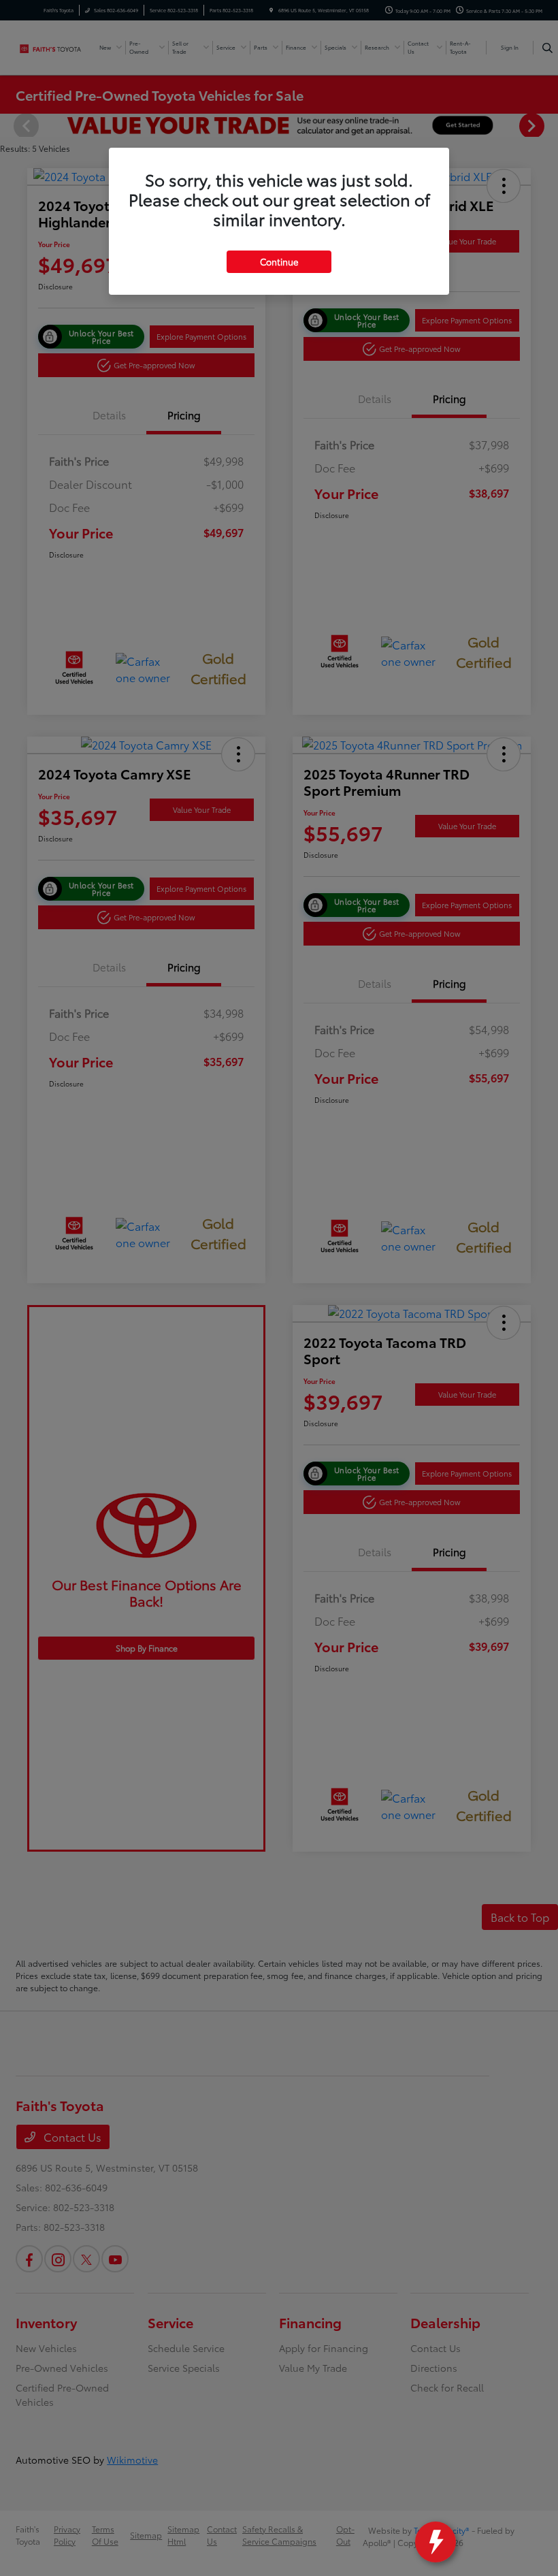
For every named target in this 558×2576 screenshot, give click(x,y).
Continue (279, 261)
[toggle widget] (436, 2542)
